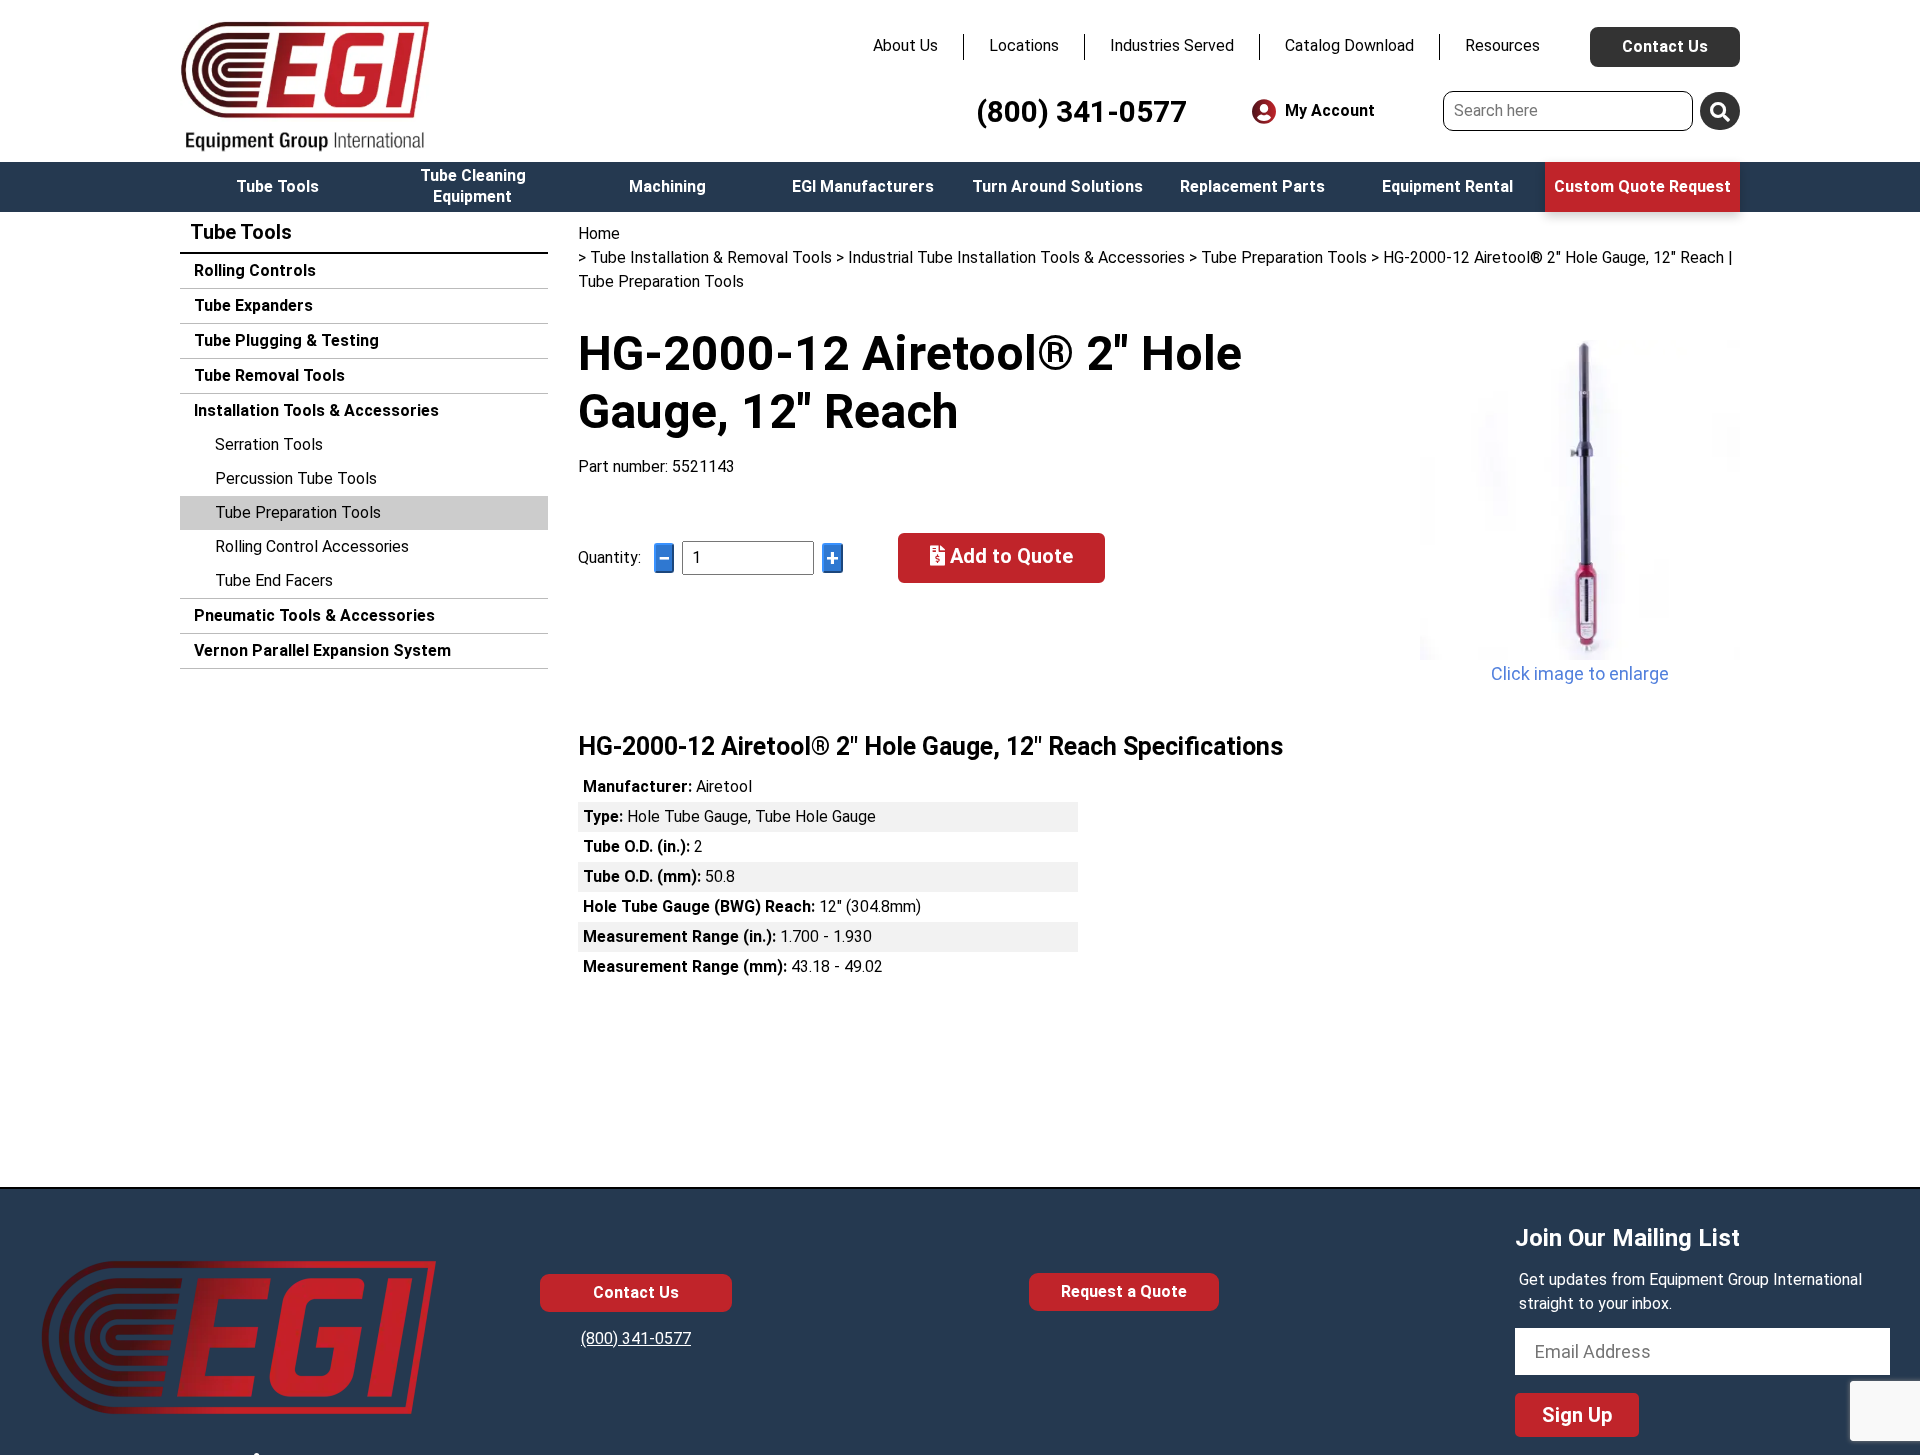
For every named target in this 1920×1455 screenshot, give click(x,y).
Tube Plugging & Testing (284, 340)
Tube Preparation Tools (298, 512)
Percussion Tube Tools (296, 478)
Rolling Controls (253, 270)
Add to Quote (1009, 556)
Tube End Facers (274, 580)
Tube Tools (277, 186)
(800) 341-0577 (1081, 111)
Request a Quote (1124, 1291)
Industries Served (1172, 45)
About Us (905, 45)
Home (599, 233)
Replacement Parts (1252, 186)
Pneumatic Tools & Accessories (312, 615)
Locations (1024, 45)
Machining (667, 186)
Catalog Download (1349, 45)
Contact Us (1665, 46)
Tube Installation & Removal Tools (711, 257)
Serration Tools (269, 444)
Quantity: (609, 557)
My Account (1328, 110)
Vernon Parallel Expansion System (320, 650)
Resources (1502, 45)
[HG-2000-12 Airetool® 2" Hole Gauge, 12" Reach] (1580, 500)
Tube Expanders (251, 305)
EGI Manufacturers (863, 186)
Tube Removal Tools (267, 375)
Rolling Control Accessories (312, 546)
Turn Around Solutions (1057, 186)
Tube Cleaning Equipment (473, 186)
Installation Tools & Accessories (314, 410)
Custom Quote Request (1642, 186)
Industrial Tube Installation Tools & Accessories (1016, 257)
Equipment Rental (1447, 186)
